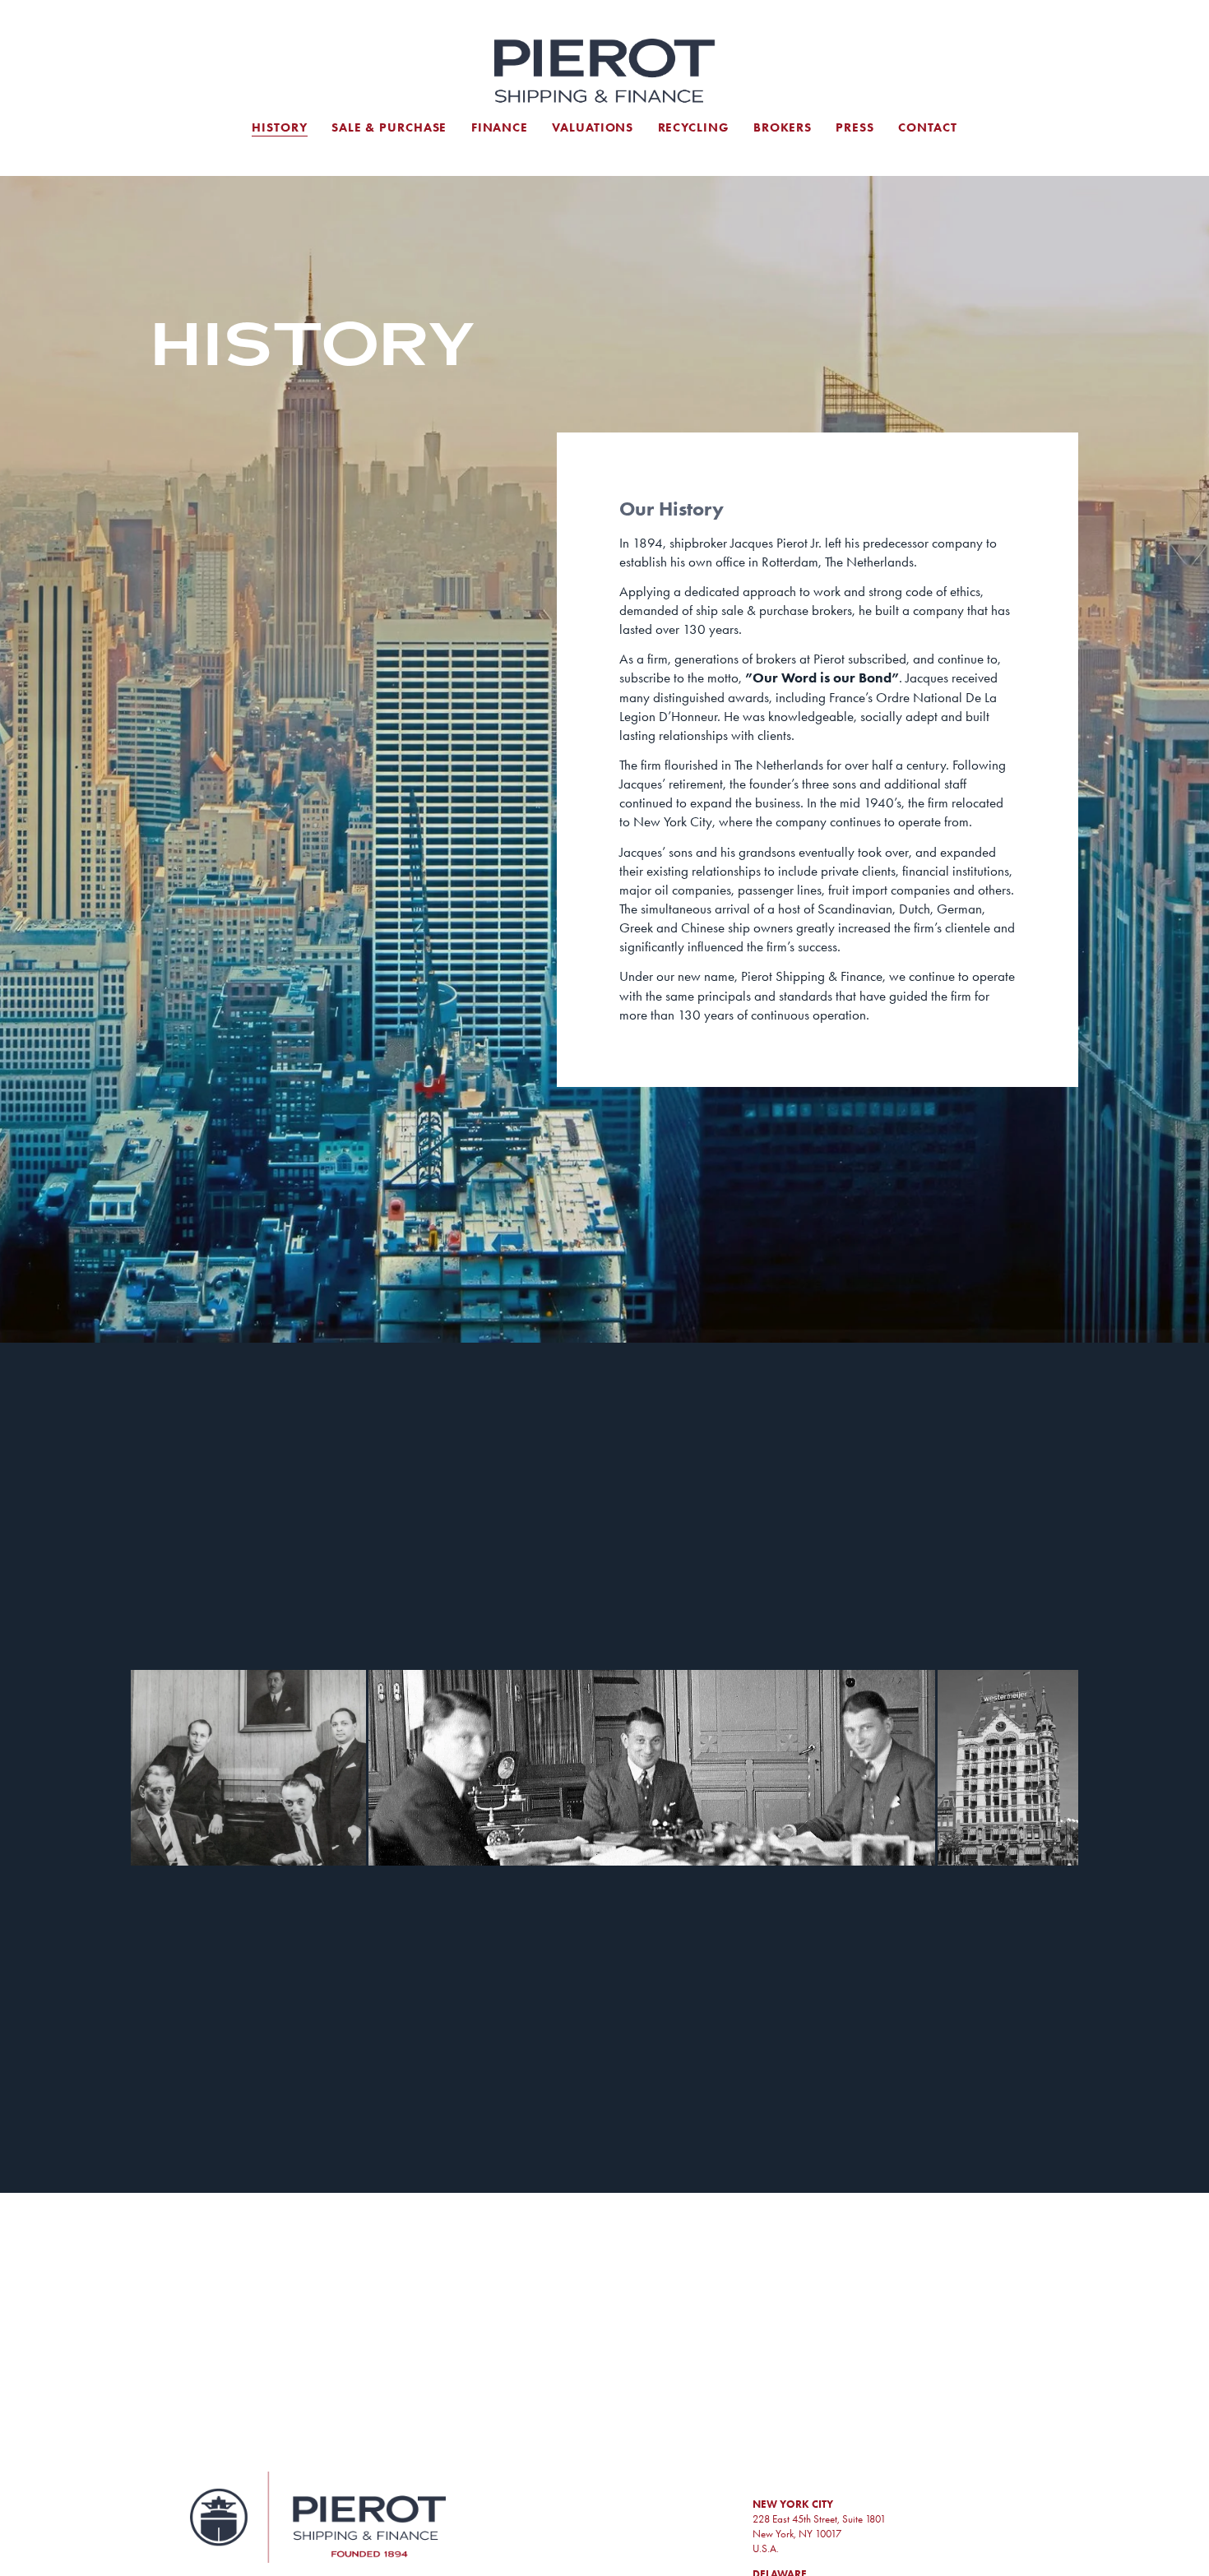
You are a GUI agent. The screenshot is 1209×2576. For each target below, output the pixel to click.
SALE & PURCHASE (389, 127)
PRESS (855, 127)
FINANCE (500, 127)
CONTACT (927, 127)
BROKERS (783, 127)
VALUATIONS (593, 127)
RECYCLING (694, 127)
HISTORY (279, 127)
